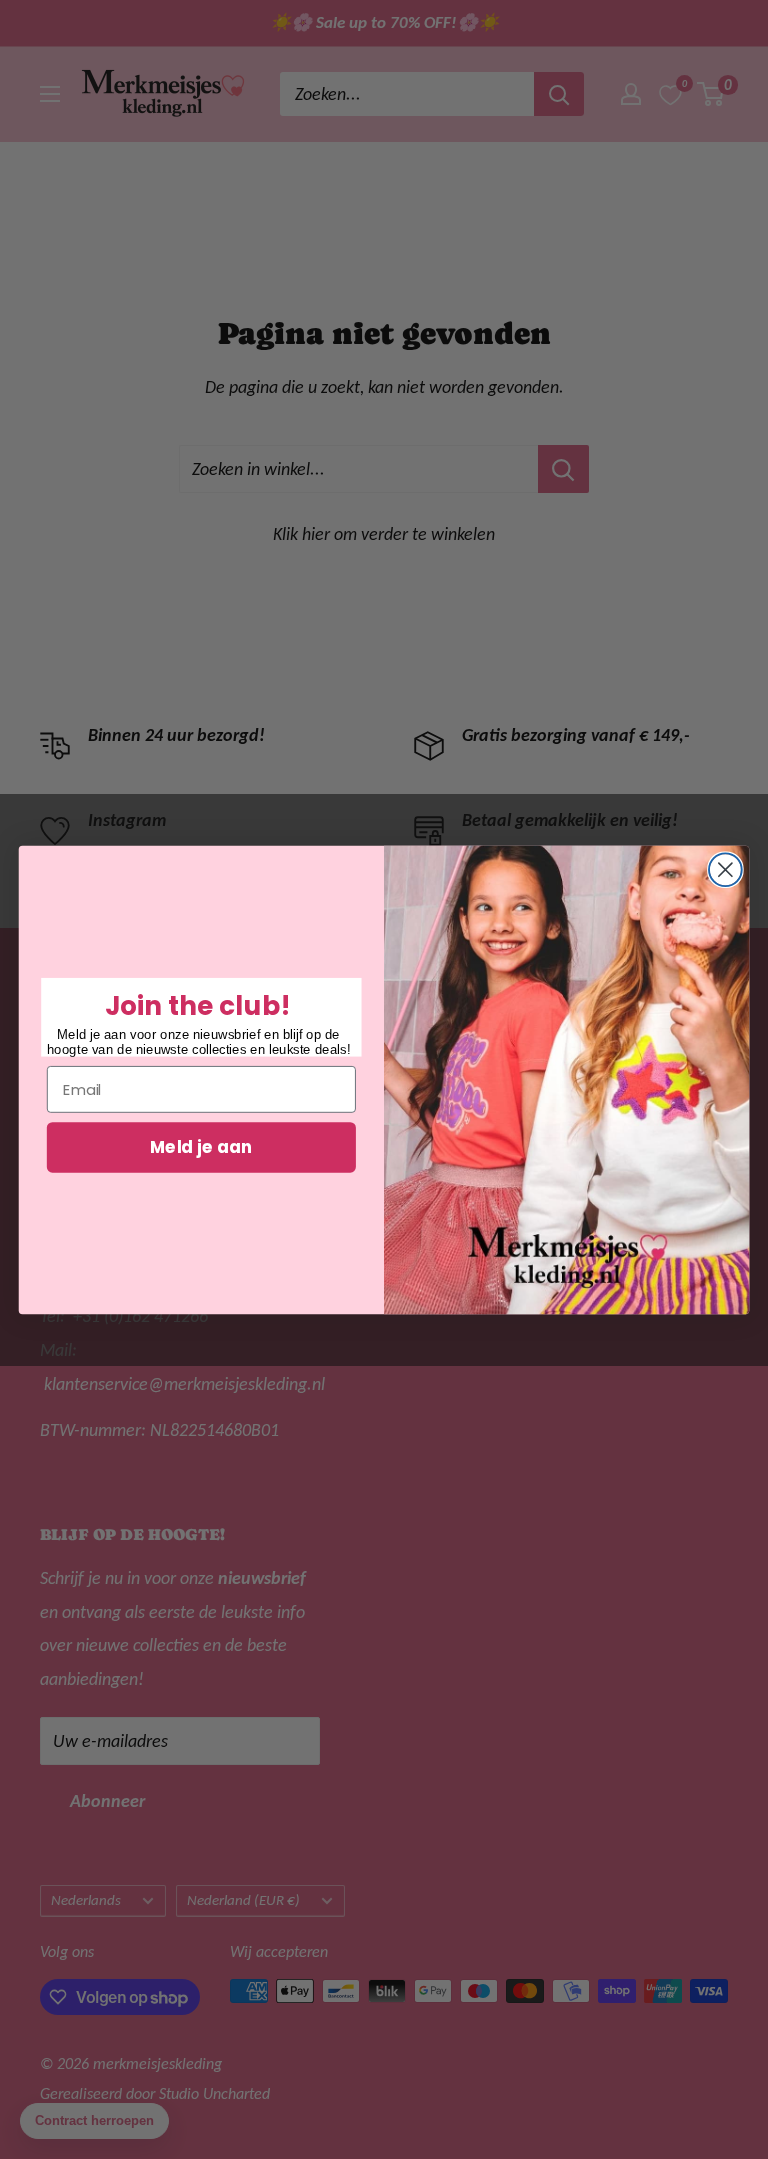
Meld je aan (201, 1146)
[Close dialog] (725, 869)
